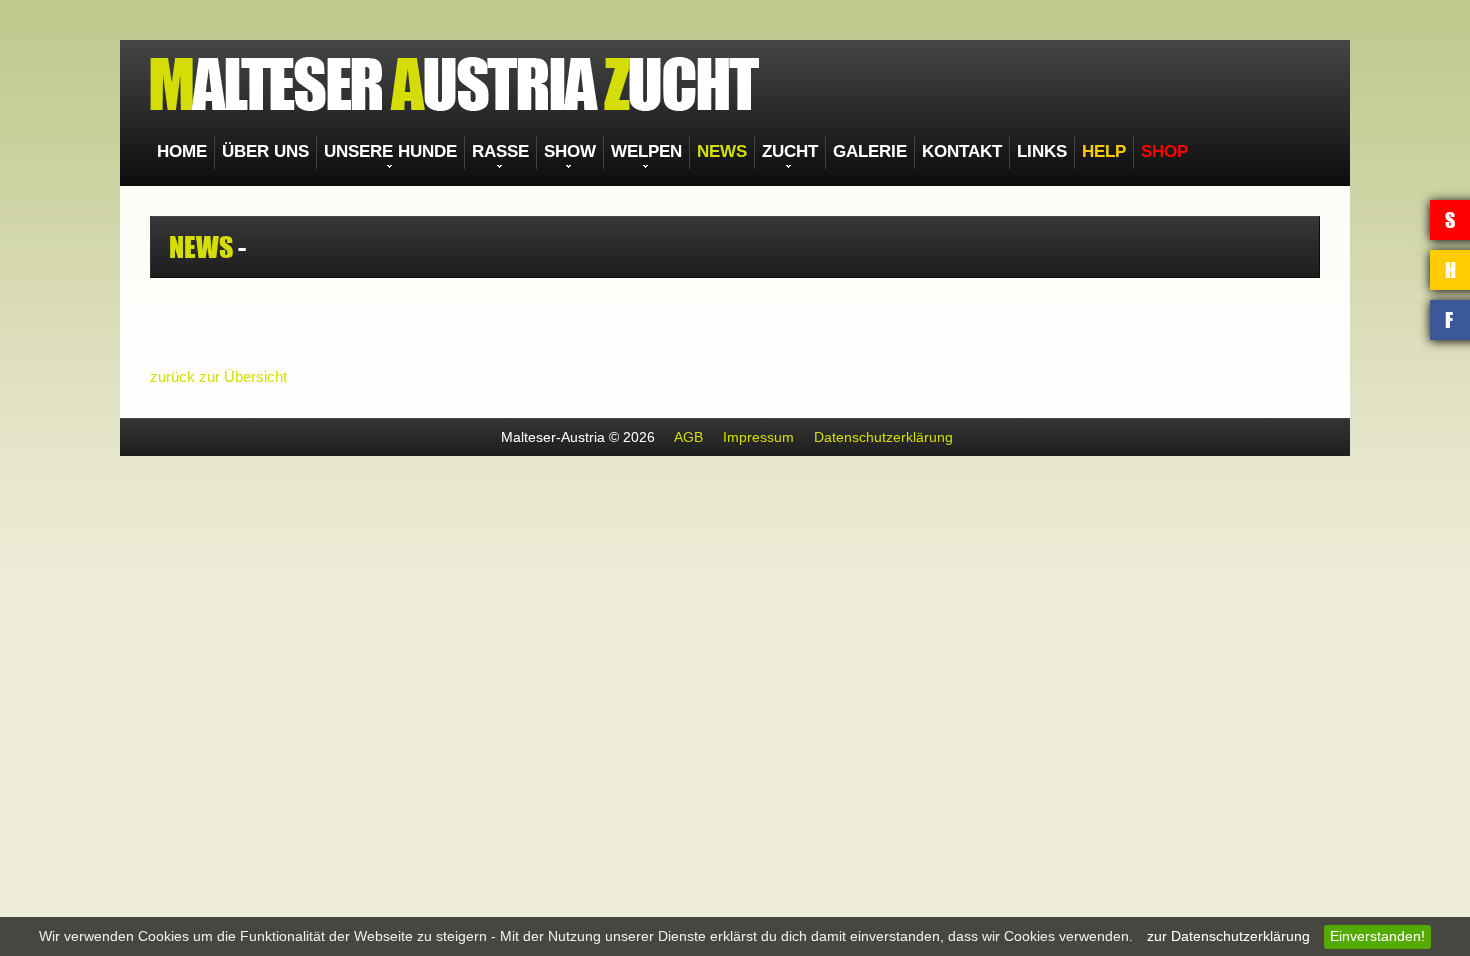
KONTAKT (812, 152)
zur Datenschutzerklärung (1228, 936)
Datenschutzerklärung (883, 438)
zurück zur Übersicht (218, 377)
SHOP (980, 152)
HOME (176, 152)
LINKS (877, 152)
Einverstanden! (1377, 936)
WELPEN (554, 152)
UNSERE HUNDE (344, 152)
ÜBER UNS (244, 152)
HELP (929, 152)
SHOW (491, 152)
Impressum (758, 438)
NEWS (616, 152)
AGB (688, 438)
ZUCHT (672, 152)
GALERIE (738, 152)
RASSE (433, 152)
